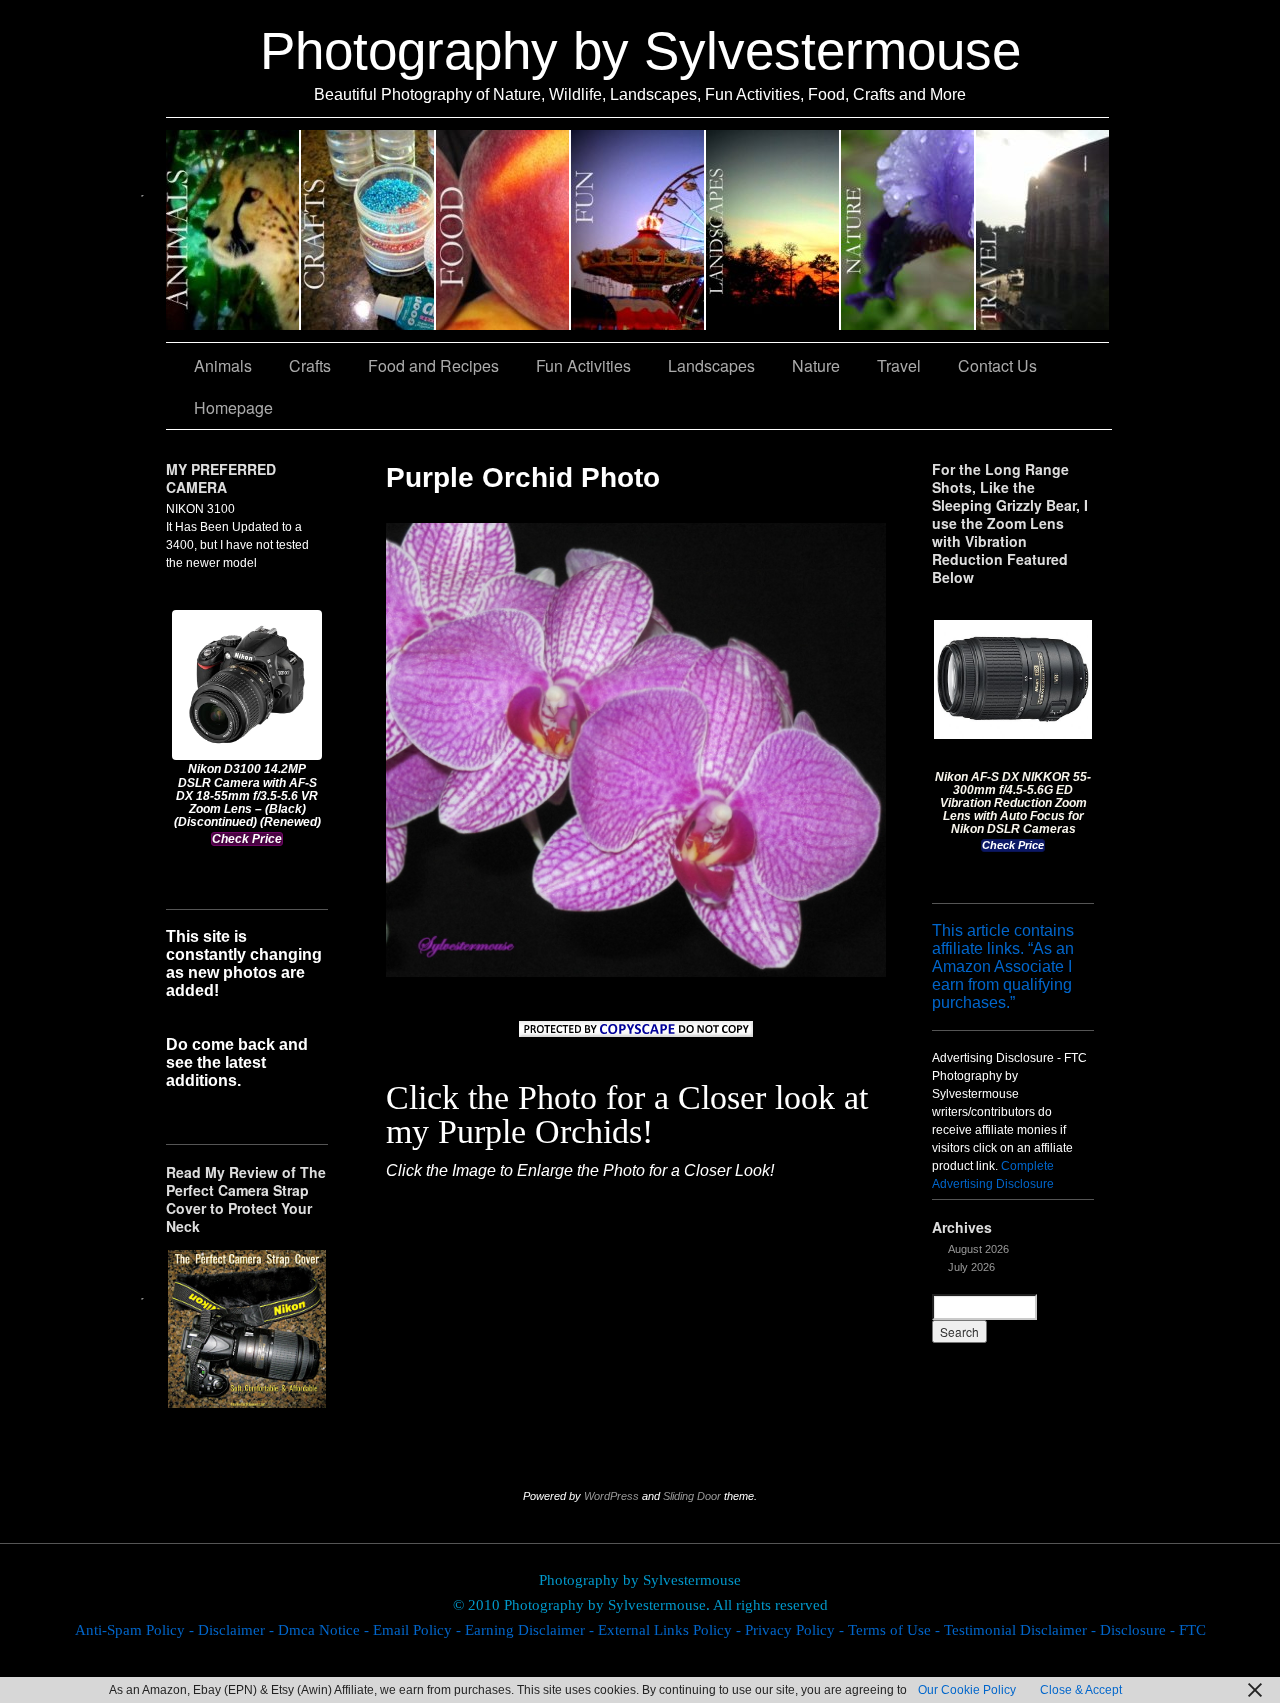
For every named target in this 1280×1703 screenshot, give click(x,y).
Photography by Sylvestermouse (640, 50)
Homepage (233, 407)
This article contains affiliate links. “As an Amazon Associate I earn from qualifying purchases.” (1003, 966)
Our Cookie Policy (967, 1690)
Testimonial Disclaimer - (1022, 1630)
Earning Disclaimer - (531, 1630)
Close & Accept (1081, 1690)
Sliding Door (692, 1496)
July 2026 (971, 1267)
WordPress (611, 1496)
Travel (1042, 230)
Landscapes (773, 230)
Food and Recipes (503, 230)
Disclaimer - (238, 1630)
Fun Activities (638, 230)
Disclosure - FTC (1153, 1630)
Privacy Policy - (796, 1630)
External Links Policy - (671, 1630)
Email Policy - (419, 1630)
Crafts (368, 230)
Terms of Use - (896, 1630)
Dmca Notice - (325, 1630)
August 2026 (978, 1249)
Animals (233, 230)
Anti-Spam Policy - (136, 1630)
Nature (908, 230)
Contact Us (997, 365)
